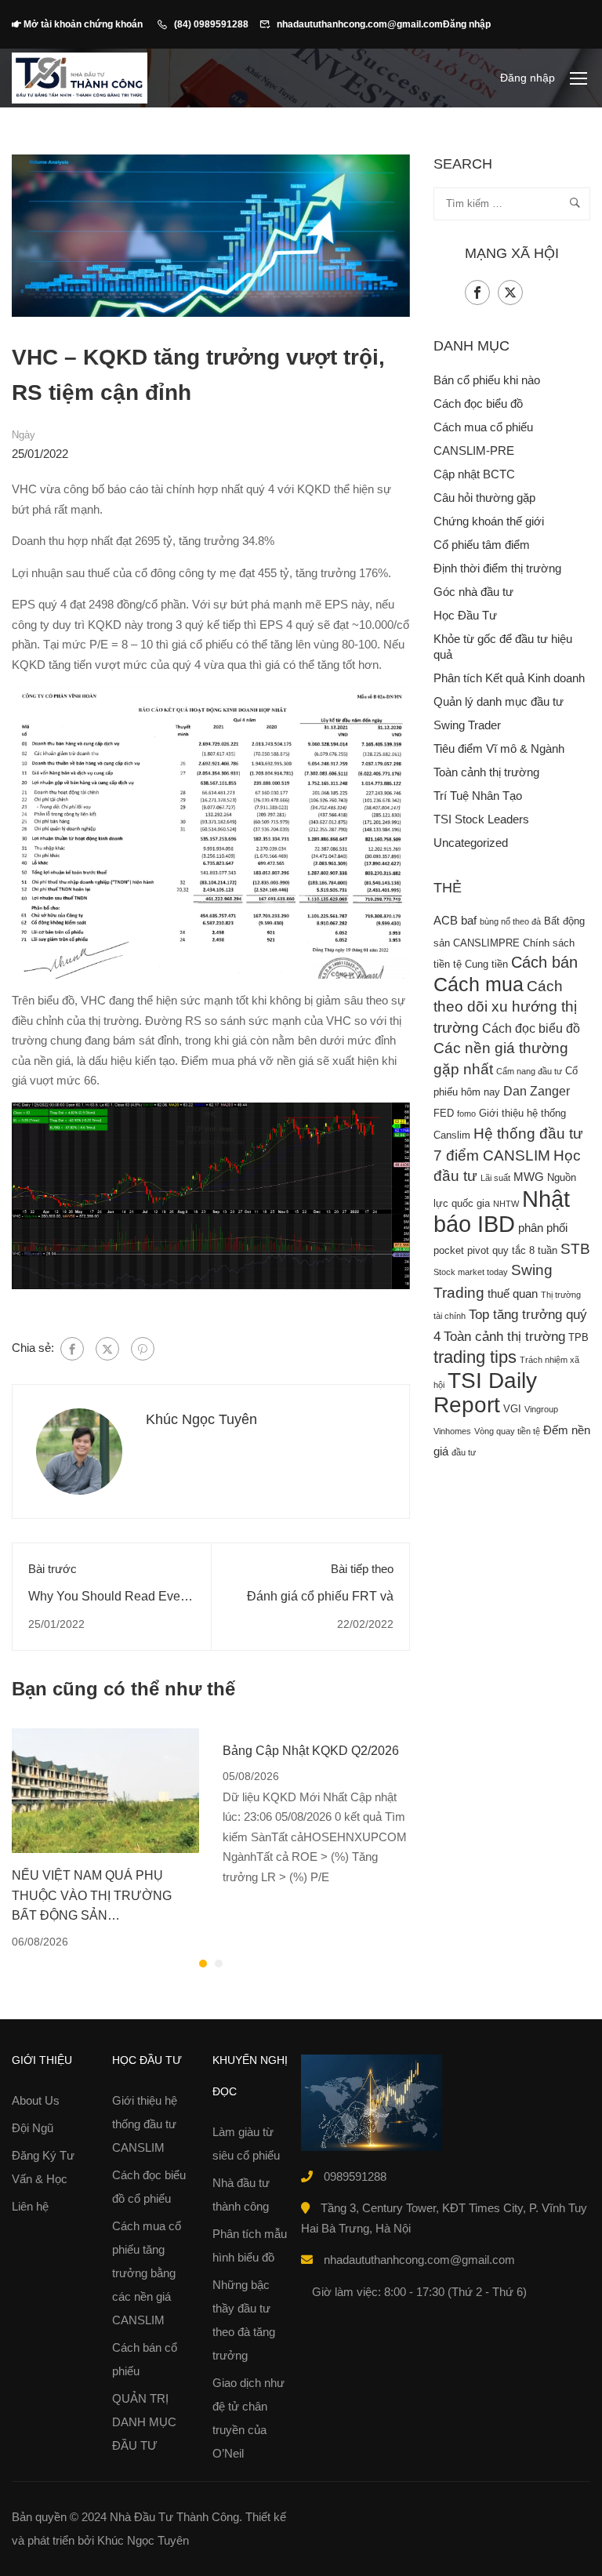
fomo (466, 1114)
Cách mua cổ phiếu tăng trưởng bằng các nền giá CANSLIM (147, 2273)
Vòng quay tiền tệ (507, 1431)
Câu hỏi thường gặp (484, 498)
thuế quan (513, 1294)
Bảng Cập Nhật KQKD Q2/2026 (311, 1751)
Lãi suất (495, 1178)
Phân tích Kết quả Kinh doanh (509, 678)
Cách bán (544, 962)
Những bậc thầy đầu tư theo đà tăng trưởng (244, 2320)
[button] (203, 1964)
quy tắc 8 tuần (525, 1250)
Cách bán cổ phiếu (145, 2359)
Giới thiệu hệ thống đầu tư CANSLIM (145, 2124)
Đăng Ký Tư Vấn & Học (43, 2167)
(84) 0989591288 (211, 24)
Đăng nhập (467, 24)
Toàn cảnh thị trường (486, 772)
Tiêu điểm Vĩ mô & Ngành (499, 748)
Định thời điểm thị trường (497, 568)
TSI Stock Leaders (481, 819)
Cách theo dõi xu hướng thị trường (505, 1007)
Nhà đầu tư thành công (241, 2195)
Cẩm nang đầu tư (529, 1071)
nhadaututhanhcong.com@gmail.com (360, 24)
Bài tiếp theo (362, 1569)
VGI (512, 1409)
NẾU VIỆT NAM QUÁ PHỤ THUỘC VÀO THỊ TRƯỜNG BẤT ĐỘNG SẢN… (92, 1895)
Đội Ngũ (33, 2128)
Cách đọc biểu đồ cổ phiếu (149, 2187)
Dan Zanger (537, 1091)
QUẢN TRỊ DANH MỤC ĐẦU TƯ (144, 2422)
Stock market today (471, 1272)
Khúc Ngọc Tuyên (201, 1419)
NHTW (506, 1204)
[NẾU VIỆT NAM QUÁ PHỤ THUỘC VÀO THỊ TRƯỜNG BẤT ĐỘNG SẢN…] (105, 1789)
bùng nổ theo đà (510, 921)
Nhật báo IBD (502, 1212)
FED (444, 1113)
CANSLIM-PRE (474, 451)
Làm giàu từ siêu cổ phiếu (246, 2144)
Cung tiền (486, 964)
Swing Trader (467, 725)
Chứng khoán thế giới (489, 521)
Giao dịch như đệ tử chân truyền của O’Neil (248, 2418)
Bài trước (53, 1569)
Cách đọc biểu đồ (478, 403)
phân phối (543, 1228)
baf (469, 921)
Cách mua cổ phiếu (483, 427)
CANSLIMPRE (486, 943)
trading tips (475, 1357)
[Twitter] (107, 1349)
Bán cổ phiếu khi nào (487, 380)
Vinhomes (452, 1431)
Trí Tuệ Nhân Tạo (478, 796)
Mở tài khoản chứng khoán (84, 24)
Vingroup (541, 1409)
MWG (529, 1177)
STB (575, 1249)
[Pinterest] (143, 1349)
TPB (578, 1337)
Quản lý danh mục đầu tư (499, 701)
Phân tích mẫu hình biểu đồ (250, 2245)
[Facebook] (72, 1349)
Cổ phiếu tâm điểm (482, 545)
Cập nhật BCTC (474, 474)
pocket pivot (461, 1250)
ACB (446, 921)
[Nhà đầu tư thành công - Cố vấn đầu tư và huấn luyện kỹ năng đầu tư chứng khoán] (80, 78)
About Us (36, 2100)
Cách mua (479, 984)
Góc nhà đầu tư (473, 592)
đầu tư (464, 1452)
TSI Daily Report (485, 1393)
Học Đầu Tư (465, 615)
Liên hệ (30, 2206)
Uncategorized (471, 843)
